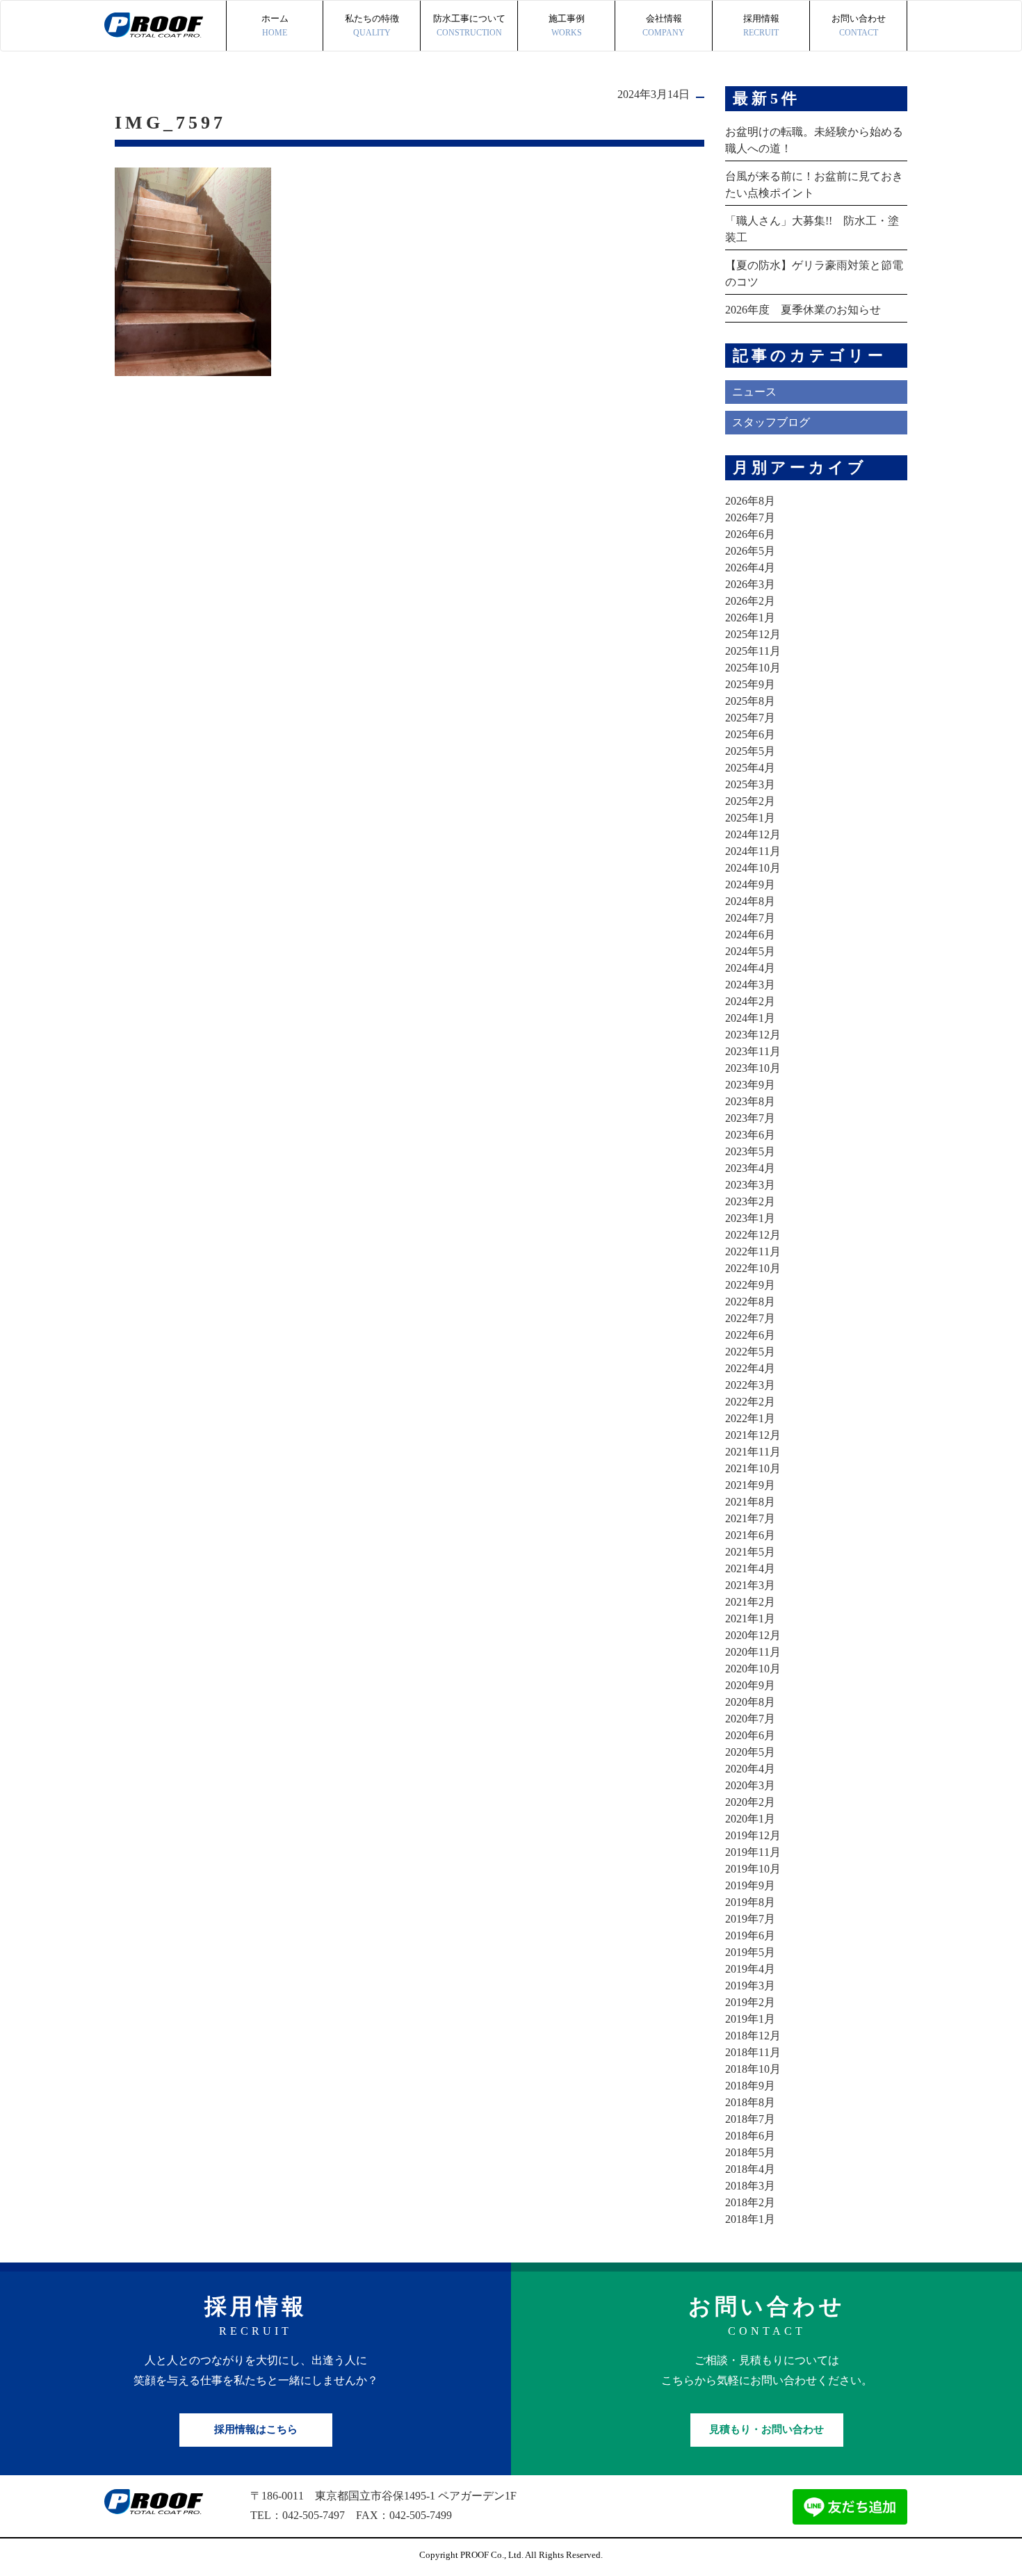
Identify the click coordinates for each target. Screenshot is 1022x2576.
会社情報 (664, 25)
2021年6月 (750, 1535)
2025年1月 (750, 818)
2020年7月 (750, 1719)
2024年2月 (750, 1001)
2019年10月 (753, 1869)
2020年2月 (750, 1802)
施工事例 (567, 25)
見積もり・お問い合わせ (766, 2429)
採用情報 (761, 25)
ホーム (275, 25)
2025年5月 (750, 751)
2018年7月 (750, 2119)
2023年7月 (750, 1118)
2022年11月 (753, 1252)
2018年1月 (750, 2219)
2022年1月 (750, 1418)
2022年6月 (750, 1335)
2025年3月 (750, 784)
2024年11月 (753, 851)
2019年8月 (750, 1902)
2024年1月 (750, 1018)
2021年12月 (753, 1435)
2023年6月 (750, 1135)
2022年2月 (750, 1402)
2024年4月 (750, 968)
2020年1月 (750, 1819)
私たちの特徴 (372, 25)
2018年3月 (750, 2186)
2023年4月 (750, 1168)
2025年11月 (753, 651)
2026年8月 (750, 501)
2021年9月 (750, 1485)
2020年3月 (750, 1785)
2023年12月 (753, 1035)
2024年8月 (750, 901)
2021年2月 (750, 1602)
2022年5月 (750, 1352)
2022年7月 (750, 1318)
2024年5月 (750, 951)
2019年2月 (750, 2002)
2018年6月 (750, 2136)
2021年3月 (750, 1585)
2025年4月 (750, 768)
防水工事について (469, 25)
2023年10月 (753, 1068)
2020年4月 (750, 1769)
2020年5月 (750, 1752)
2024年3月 (750, 985)
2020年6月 (750, 1735)
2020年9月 (750, 1685)
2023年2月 (750, 1201)
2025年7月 (750, 718)
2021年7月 (750, 1518)
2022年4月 (750, 1368)
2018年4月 (750, 2169)
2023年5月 (750, 1151)
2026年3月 (750, 584)
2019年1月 (750, 2019)
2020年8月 (750, 1702)
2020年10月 (753, 1669)
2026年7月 (750, 517)
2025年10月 (753, 668)
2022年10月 (753, 1268)
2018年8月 (750, 2102)
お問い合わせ (859, 25)
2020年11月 (753, 1652)
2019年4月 (750, 1969)
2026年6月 (750, 534)
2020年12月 (753, 1635)
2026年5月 (750, 551)
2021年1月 (750, 1619)
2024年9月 (750, 885)
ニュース (754, 392)
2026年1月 (750, 618)
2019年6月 (750, 1935)
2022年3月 (750, 1385)
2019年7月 (750, 1919)
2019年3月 (750, 1986)
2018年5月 (750, 2152)
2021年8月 (750, 1502)
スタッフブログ (771, 422)
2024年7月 (750, 918)
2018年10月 (753, 2069)
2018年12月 (753, 2036)
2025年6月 (750, 734)
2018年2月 (750, 2202)
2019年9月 (750, 1885)
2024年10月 (753, 868)
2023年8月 (750, 1101)
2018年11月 (753, 2052)
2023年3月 (750, 1185)
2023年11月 (753, 1051)
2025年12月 (753, 634)
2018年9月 (750, 2086)
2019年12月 (753, 1835)
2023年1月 (750, 1218)
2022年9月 (750, 1285)
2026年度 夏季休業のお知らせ (803, 310)
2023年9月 (750, 1085)
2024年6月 (750, 935)
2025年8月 (750, 701)
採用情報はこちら (256, 2429)
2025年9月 (750, 684)
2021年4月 (750, 1568)
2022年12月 (753, 1235)
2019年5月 (750, 1952)
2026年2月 (750, 601)
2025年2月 (750, 801)
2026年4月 (750, 568)
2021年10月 (753, 1468)
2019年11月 (753, 1852)
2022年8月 (750, 1302)
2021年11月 (753, 1452)
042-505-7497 (314, 2515)
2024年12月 (753, 834)
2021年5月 (750, 1552)
